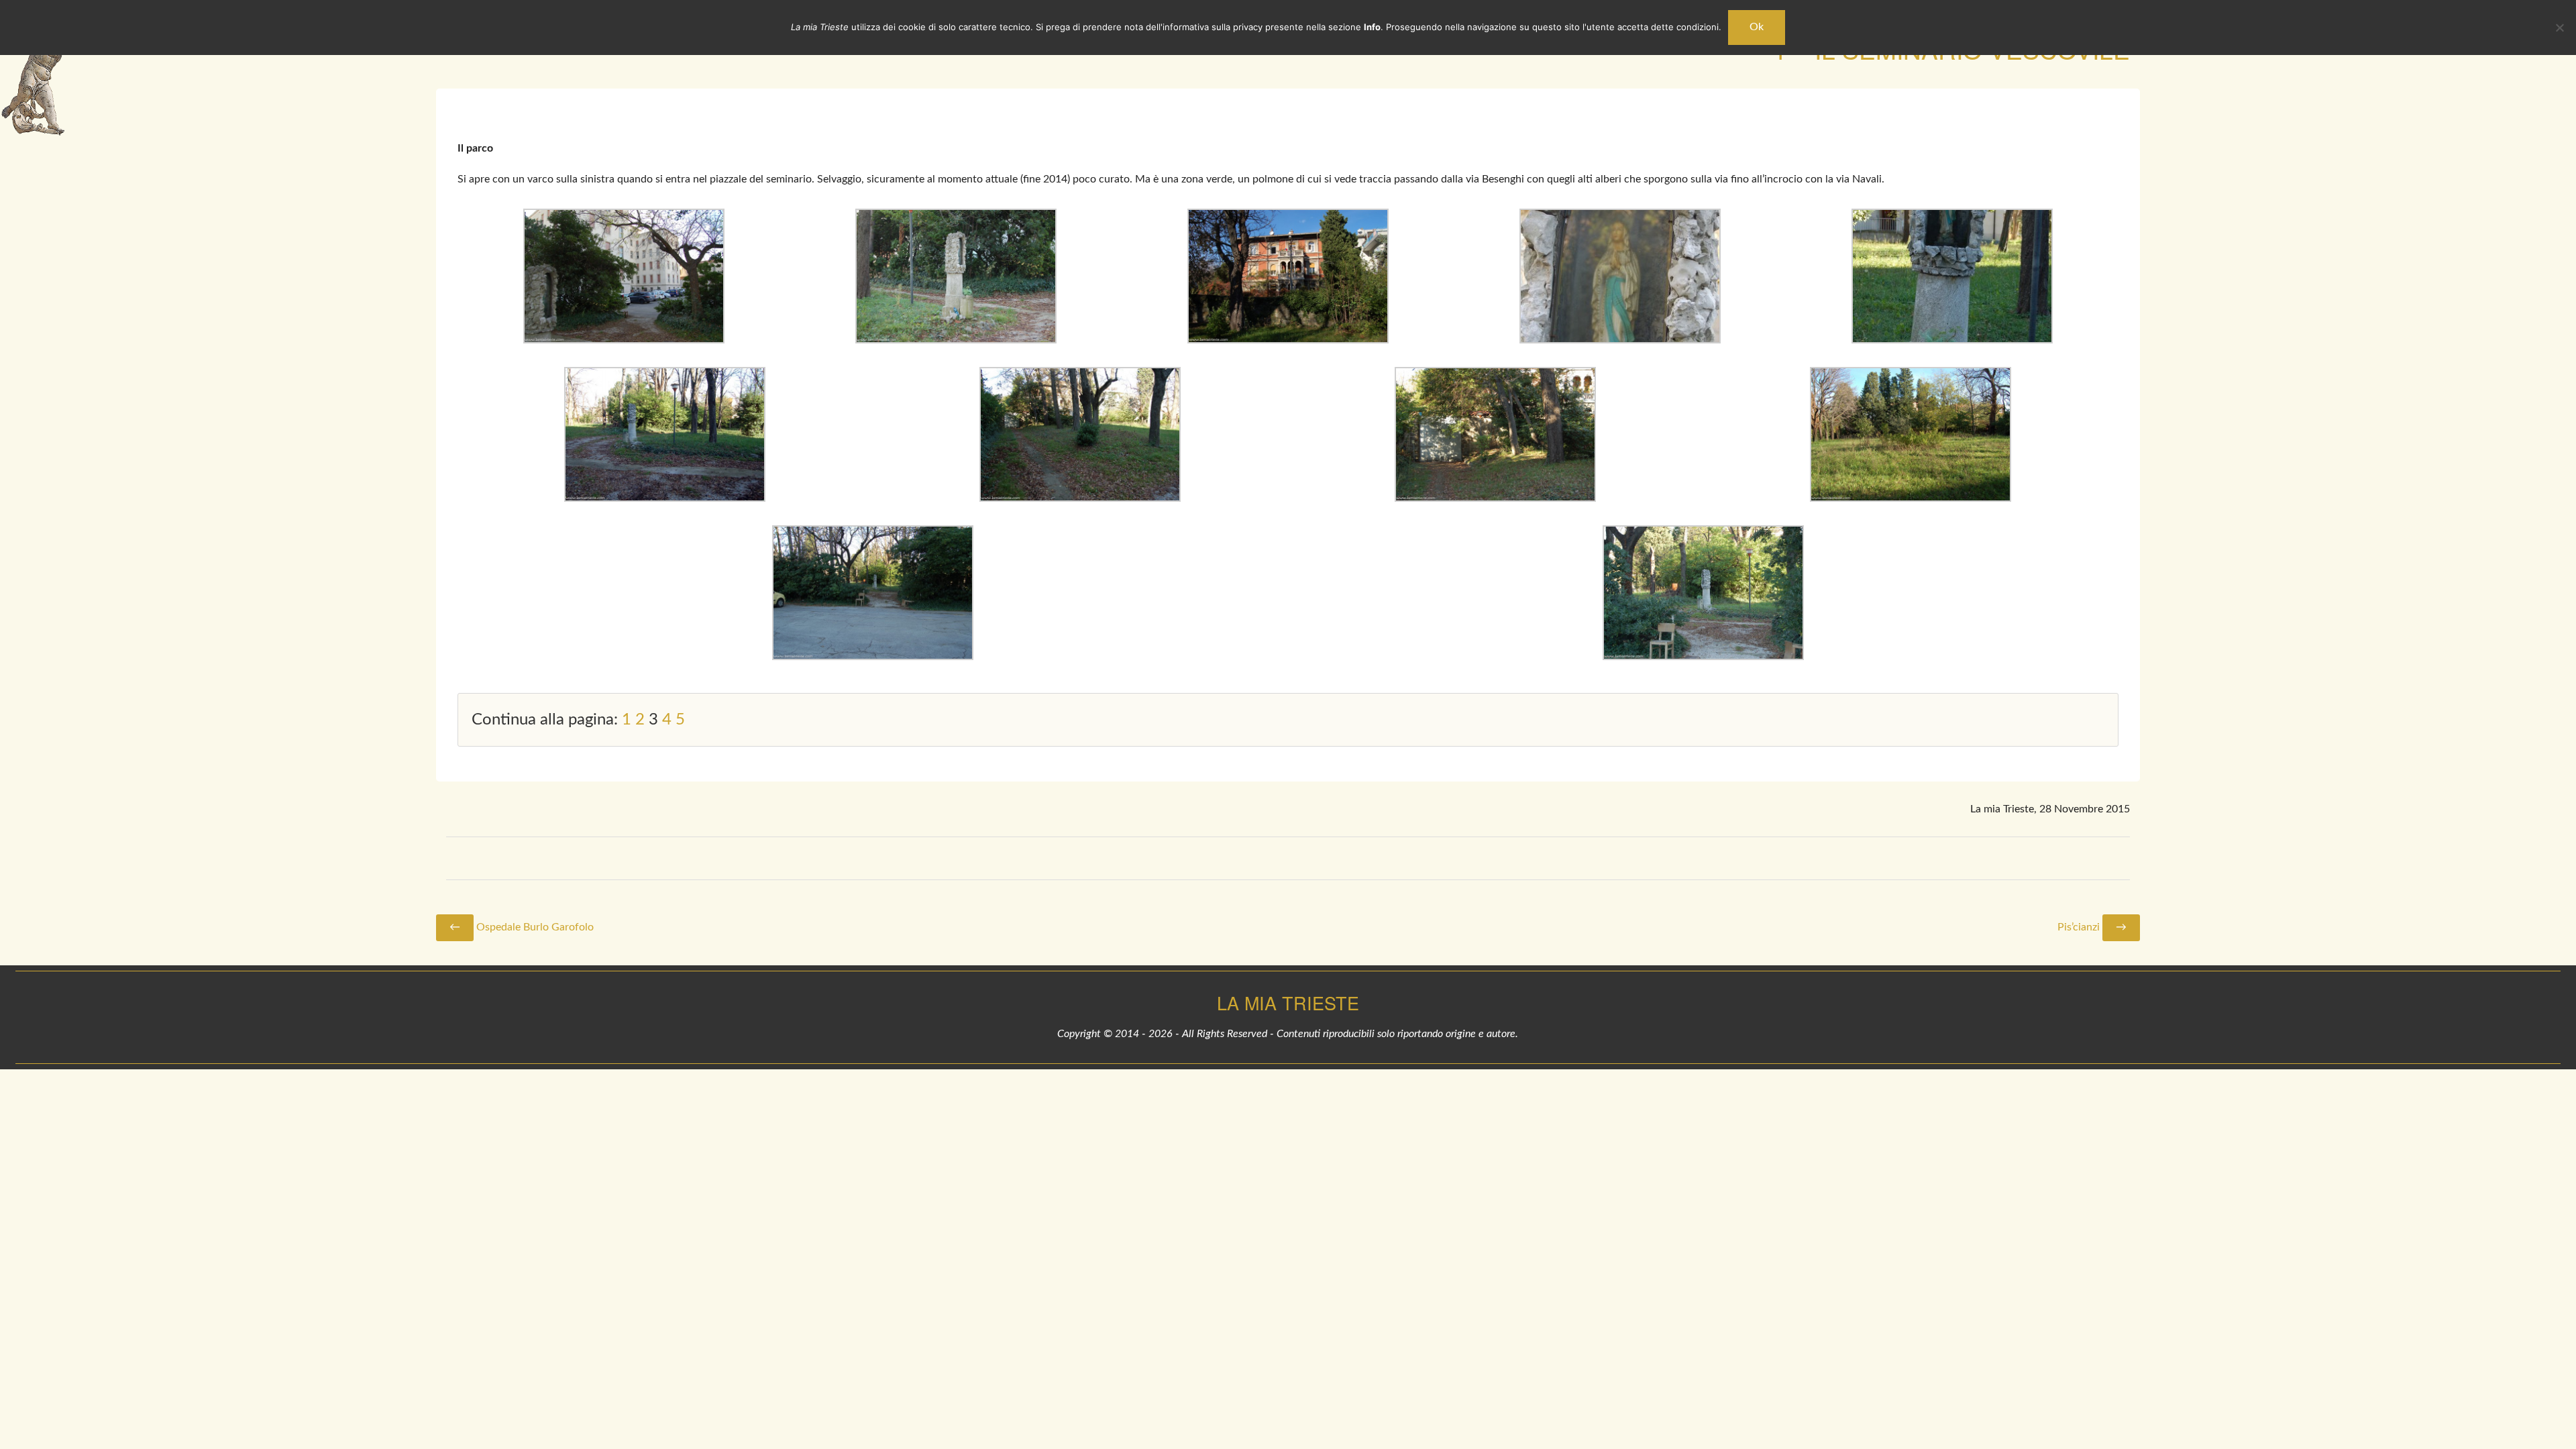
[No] (2559, 28)
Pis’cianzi (2092, 927)
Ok (1757, 27)
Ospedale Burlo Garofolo (522, 927)
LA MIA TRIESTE (1288, 1003)
